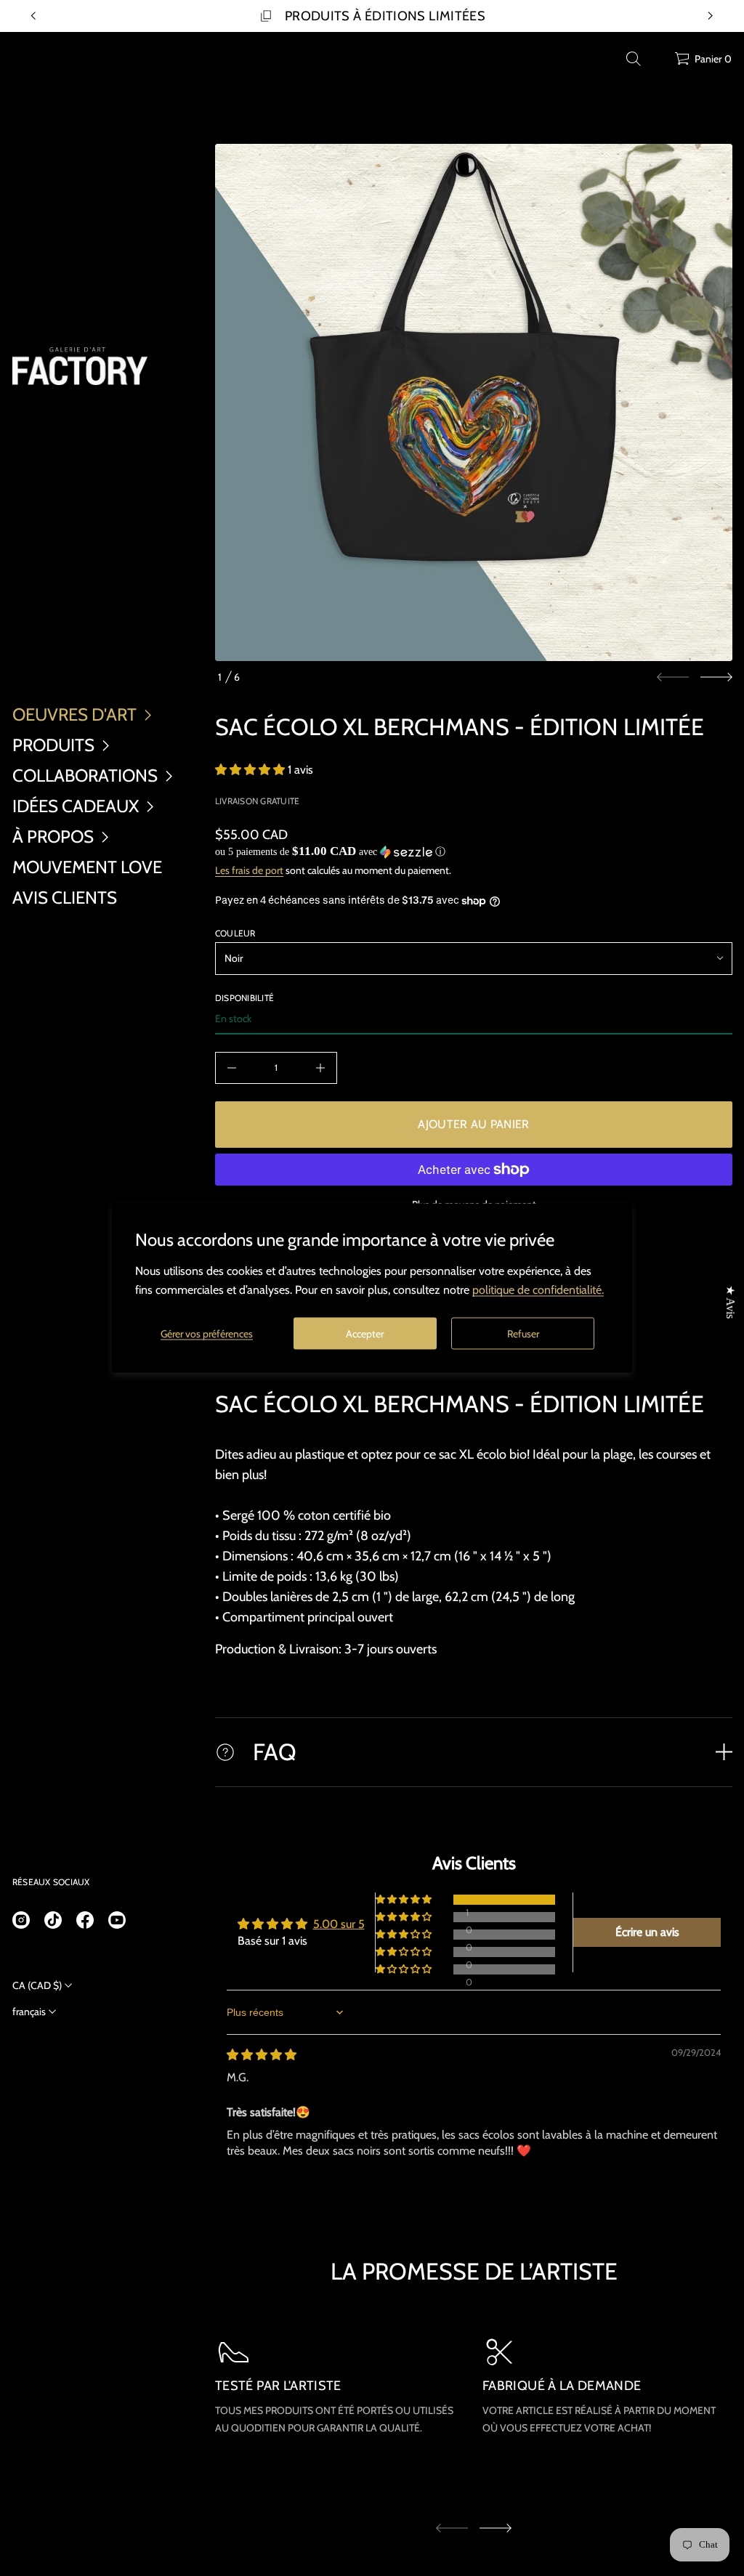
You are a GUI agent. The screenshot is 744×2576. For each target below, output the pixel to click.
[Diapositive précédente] (33, 16)
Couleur (235, 933)
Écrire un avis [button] (647, 1932)
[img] (262, 2055)
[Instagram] (21, 1920)
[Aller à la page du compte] (658, 62)
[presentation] (474, 402)
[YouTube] (117, 1920)
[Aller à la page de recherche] (634, 59)
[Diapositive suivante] (716, 677)
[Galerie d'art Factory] (80, 366)
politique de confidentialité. (538, 1290)
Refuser (523, 1333)
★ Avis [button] (731, 1302)
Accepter (365, 1333)
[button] (634, 59)
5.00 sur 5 (339, 1924)
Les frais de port (249, 870)
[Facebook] (85, 1920)
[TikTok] (53, 1920)
